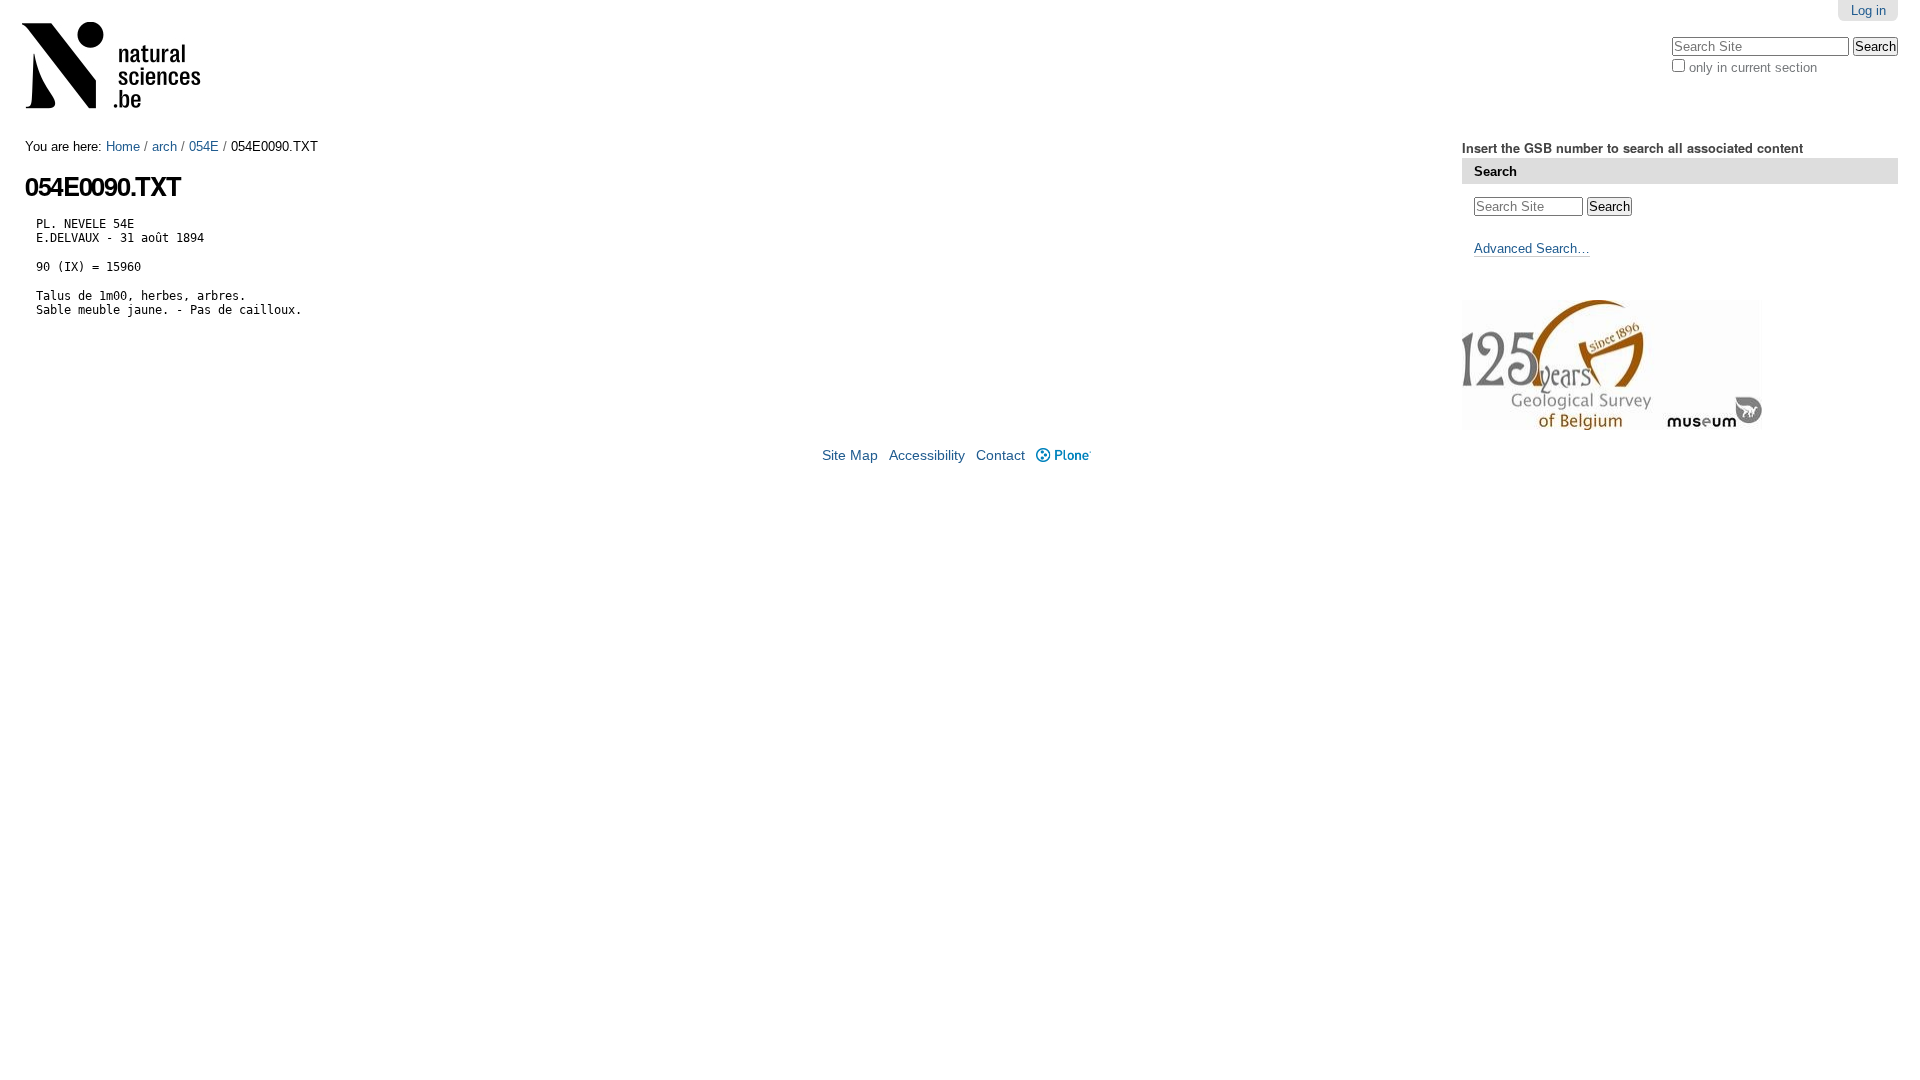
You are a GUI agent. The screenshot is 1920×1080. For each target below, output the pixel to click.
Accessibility (927, 455)
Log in (1868, 10)
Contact (1000, 455)
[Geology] (124, 69)
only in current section (1753, 67)
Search (1495, 171)
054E (204, 146)
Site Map (850, 455)
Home (123, 146)
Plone (1063, 455)
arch (164, 146)
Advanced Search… (1532, 248)
